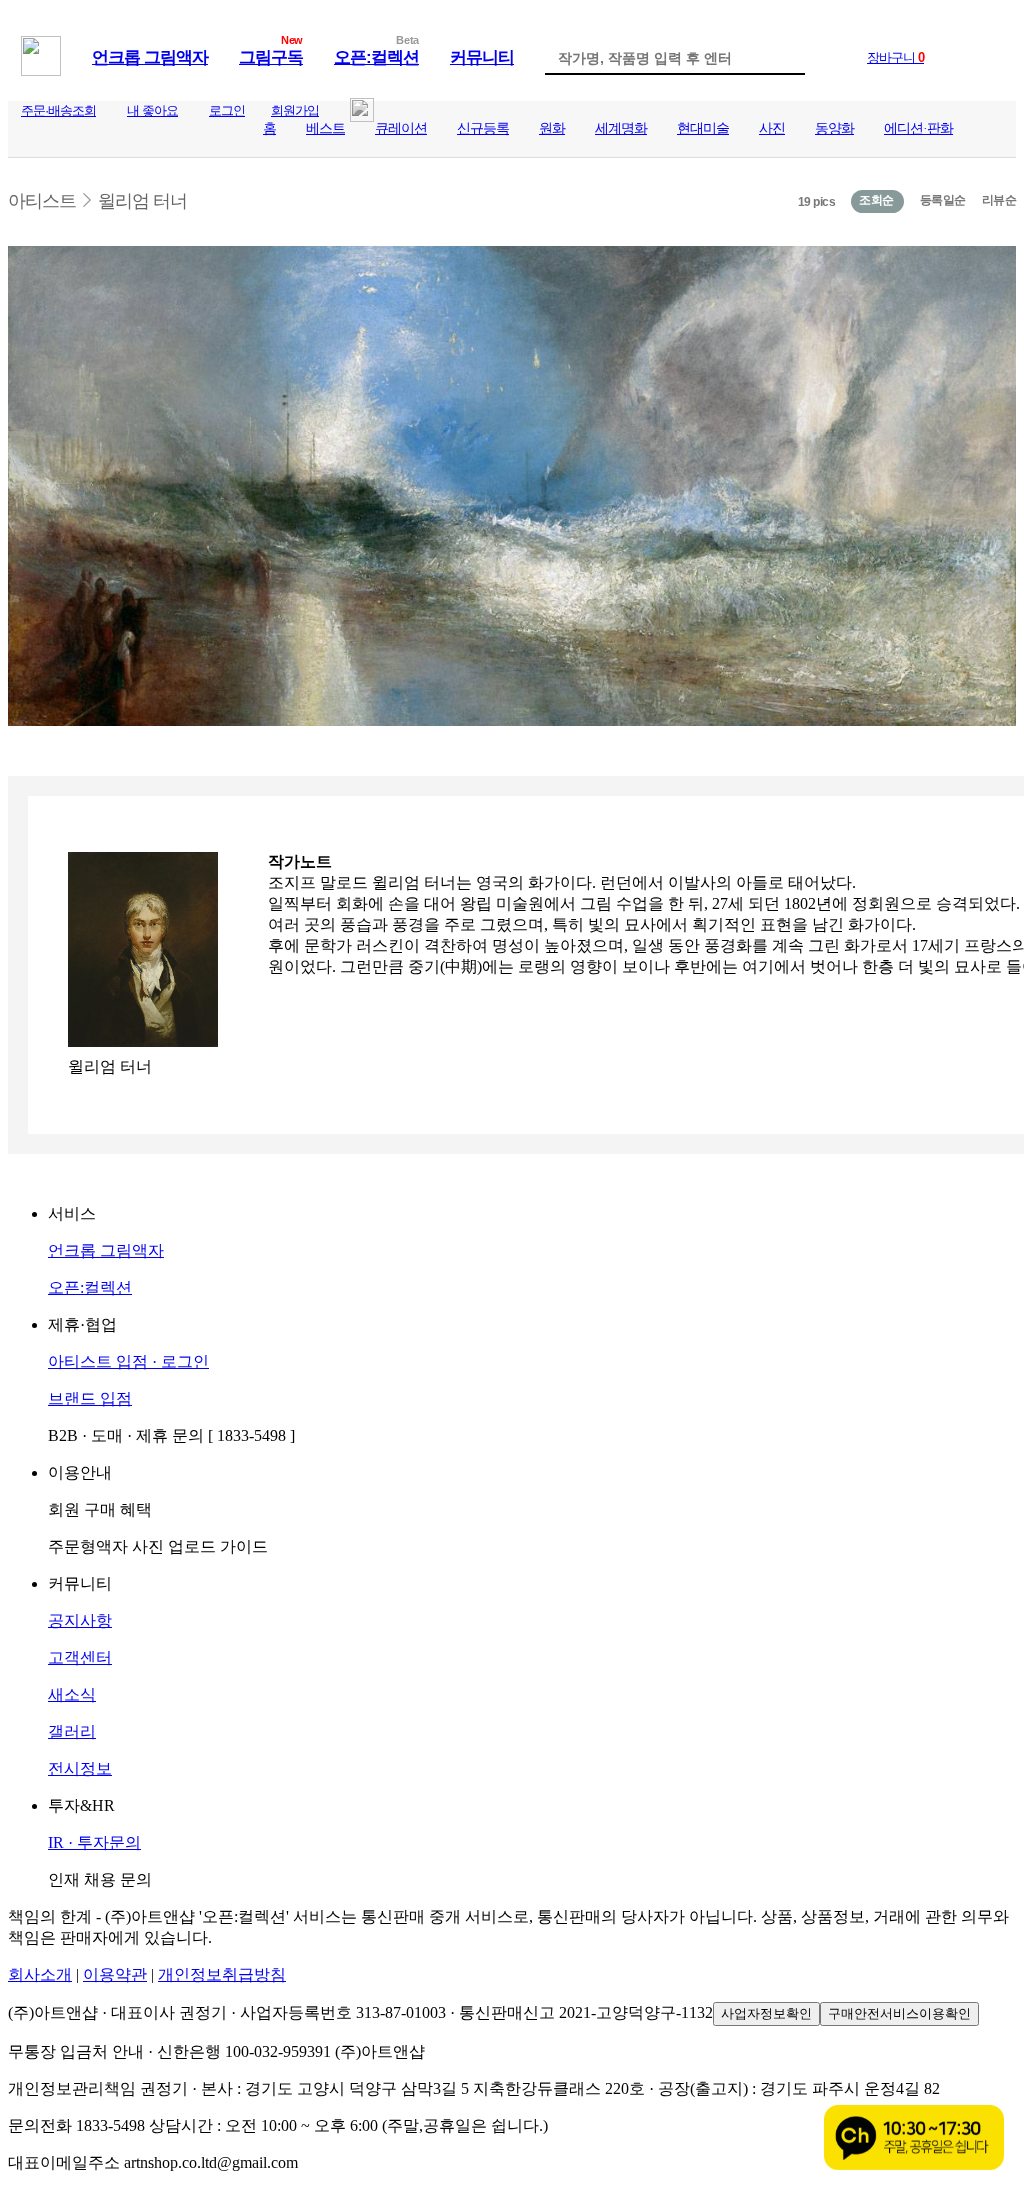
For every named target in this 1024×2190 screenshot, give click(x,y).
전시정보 (80, 1768)
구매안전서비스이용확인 (899, 2013)
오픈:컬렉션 (376, 57)
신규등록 (483, 128)
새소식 (72, 1694)
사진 (772, 128)
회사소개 (40, 1974)
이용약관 (115, 1974)
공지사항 (80, 1620)
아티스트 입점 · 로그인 (128, 1361)
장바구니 (895, 57)
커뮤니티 (482, 57)
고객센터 (80, 1657)
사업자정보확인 (766, 2013)
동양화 (834, 128)
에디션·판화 (918, 128)
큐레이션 (401, 128)
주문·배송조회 (58, 110)
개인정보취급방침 (222, 1974)
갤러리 (72, 1731)
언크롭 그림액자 (150, 57)
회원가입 (295, 110)
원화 (552, 128)
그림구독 (271, 57)
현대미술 (703, 128)
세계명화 (621, 128)
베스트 (325, 128)
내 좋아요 (152, 110)
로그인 (227, 110)
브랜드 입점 (90, 1398)
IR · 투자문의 (94, 1842)
